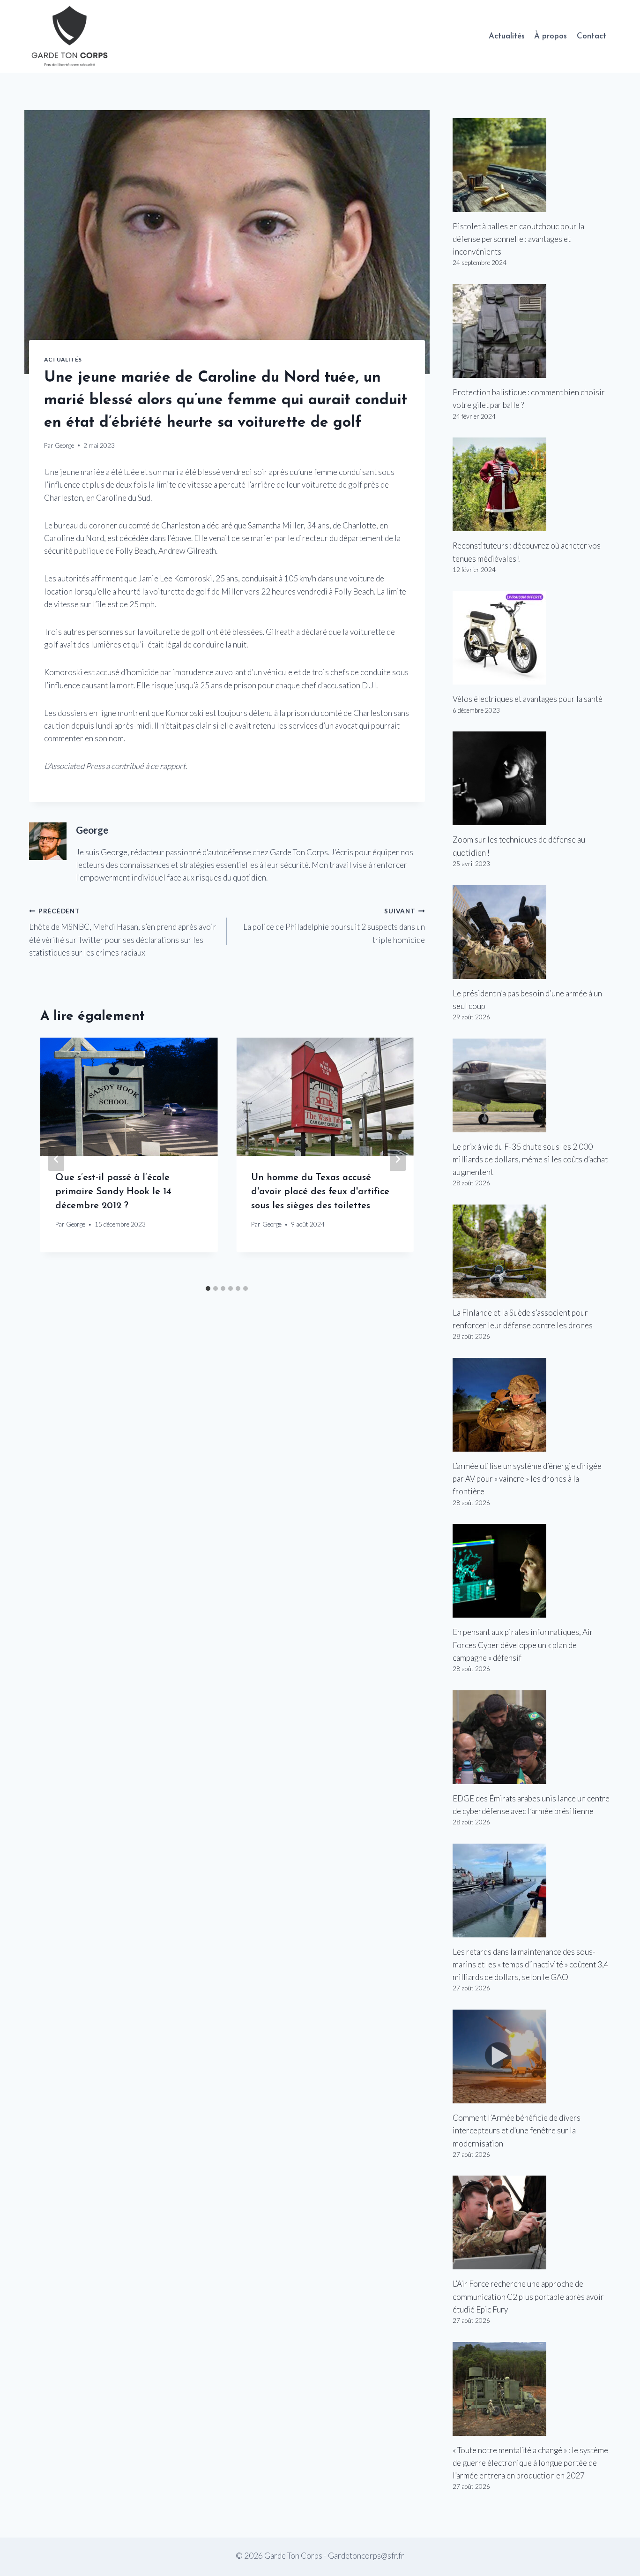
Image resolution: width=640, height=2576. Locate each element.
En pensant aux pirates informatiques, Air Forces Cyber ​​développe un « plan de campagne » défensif (523, 1645)
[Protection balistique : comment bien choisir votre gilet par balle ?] (532, 331)
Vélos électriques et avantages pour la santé (528, 699)
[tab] (208, 1288)
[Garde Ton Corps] (71, 36)
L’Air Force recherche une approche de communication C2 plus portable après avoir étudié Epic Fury (528, 2296)
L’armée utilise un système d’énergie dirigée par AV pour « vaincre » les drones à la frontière (527, 1479)
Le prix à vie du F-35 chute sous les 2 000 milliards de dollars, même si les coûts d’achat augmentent (530, 1159)
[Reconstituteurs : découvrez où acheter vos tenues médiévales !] (532, 484)
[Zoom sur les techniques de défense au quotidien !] (532, 778)
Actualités (507, 36)
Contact (592, 36)
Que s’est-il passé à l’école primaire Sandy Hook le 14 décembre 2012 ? (113, 1192)
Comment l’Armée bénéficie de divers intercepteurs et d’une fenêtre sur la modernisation (517, 2130)
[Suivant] (398, 1159)
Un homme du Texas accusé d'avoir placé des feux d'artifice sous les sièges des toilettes (320, 1192)
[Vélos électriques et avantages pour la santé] (532, 638)
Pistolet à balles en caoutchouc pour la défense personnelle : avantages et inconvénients (518, 239)
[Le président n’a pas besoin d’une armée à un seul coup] (532, 932)
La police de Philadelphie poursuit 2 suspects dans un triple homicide (334, 926)
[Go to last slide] (56, 1159)
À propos (551, 36)
